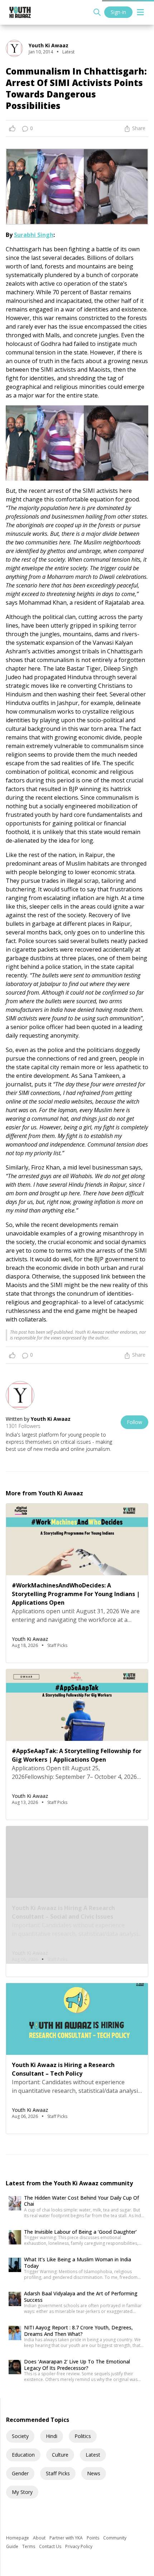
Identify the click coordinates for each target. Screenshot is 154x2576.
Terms (29, 2546)
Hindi (52, 2436)
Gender (20, 2473)
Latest (93, 2455)
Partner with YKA (67, 2538)
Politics (83, 2436)
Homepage (18, 2538)
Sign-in (118, 12)
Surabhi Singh (34, 235)
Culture (60, 2455)
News (94, 2473)
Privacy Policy (79, 2546)
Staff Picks (58, 2473)
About (40, 2538)
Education (23, 2455)
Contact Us (51, 2546)
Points (93, 2538)
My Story (22, 2492)
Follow (134, 1422)
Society (20, 2436)
